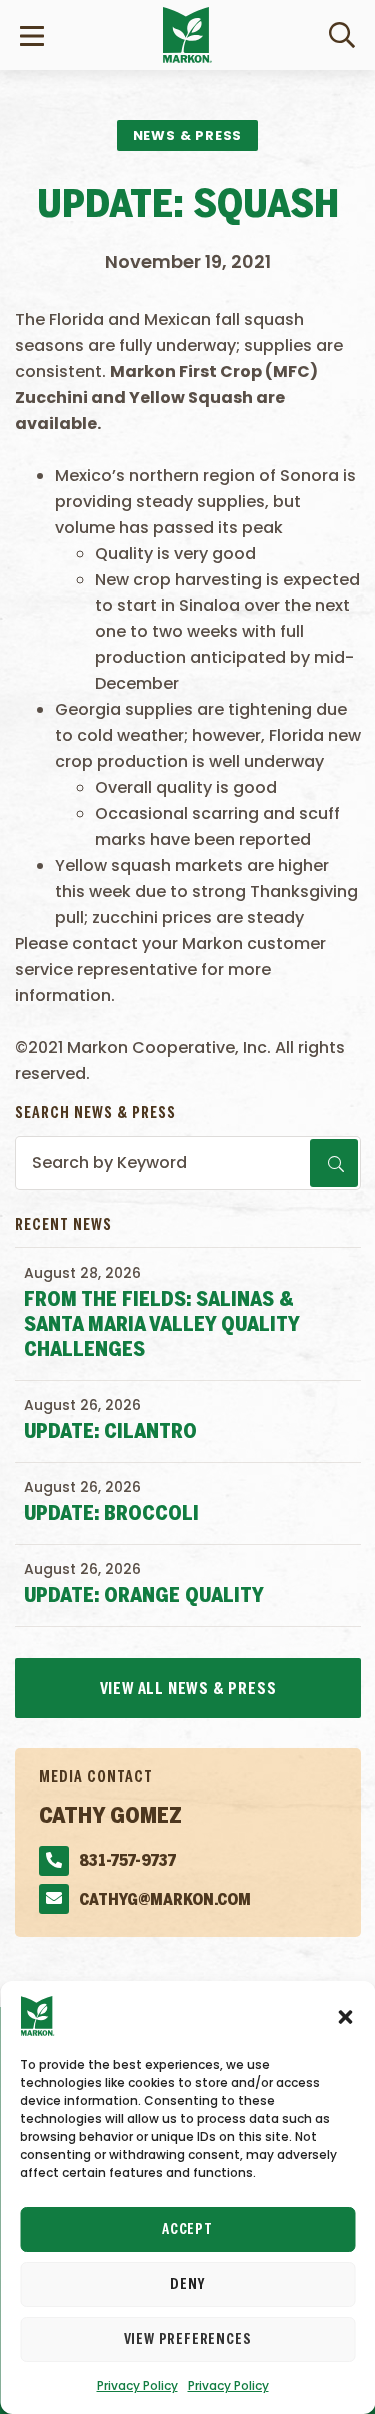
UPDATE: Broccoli (111, 1514)
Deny (187, 2285)
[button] (345, 2016)
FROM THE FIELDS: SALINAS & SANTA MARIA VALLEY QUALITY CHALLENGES (161, 1325)
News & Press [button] (188, 135)
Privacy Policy (137, 2385)
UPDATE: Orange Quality (144, 1596)
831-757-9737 (127, 1861)
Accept (187, 2230)
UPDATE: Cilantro (110, 1432)
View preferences (188, 2340)
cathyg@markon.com (165, 1900)
